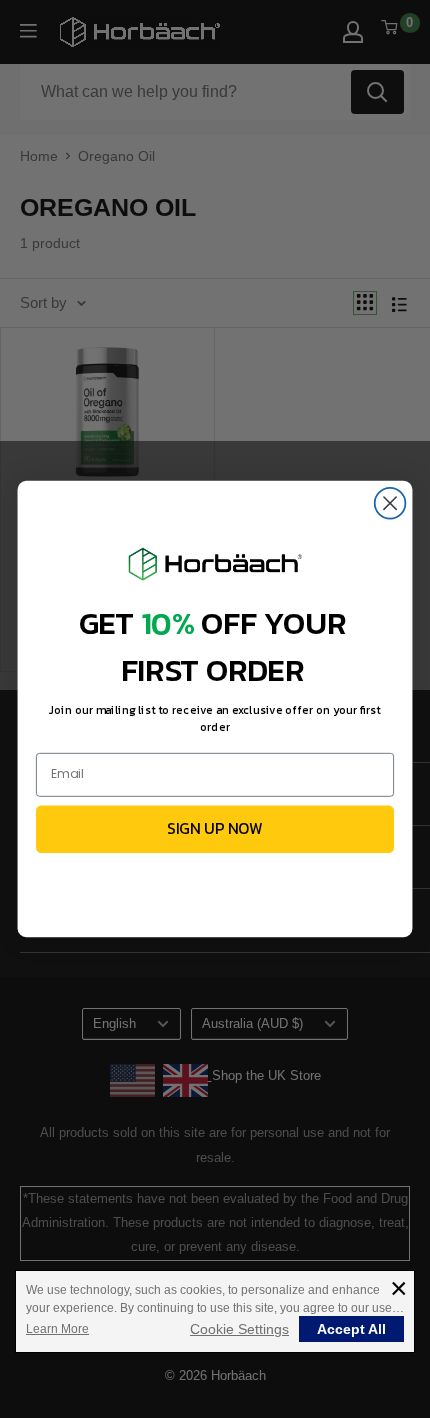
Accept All (351, 1329)
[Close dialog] (390, 503)
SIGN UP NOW (215, 829)
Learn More (57, 1329)
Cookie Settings (239, 1329)
